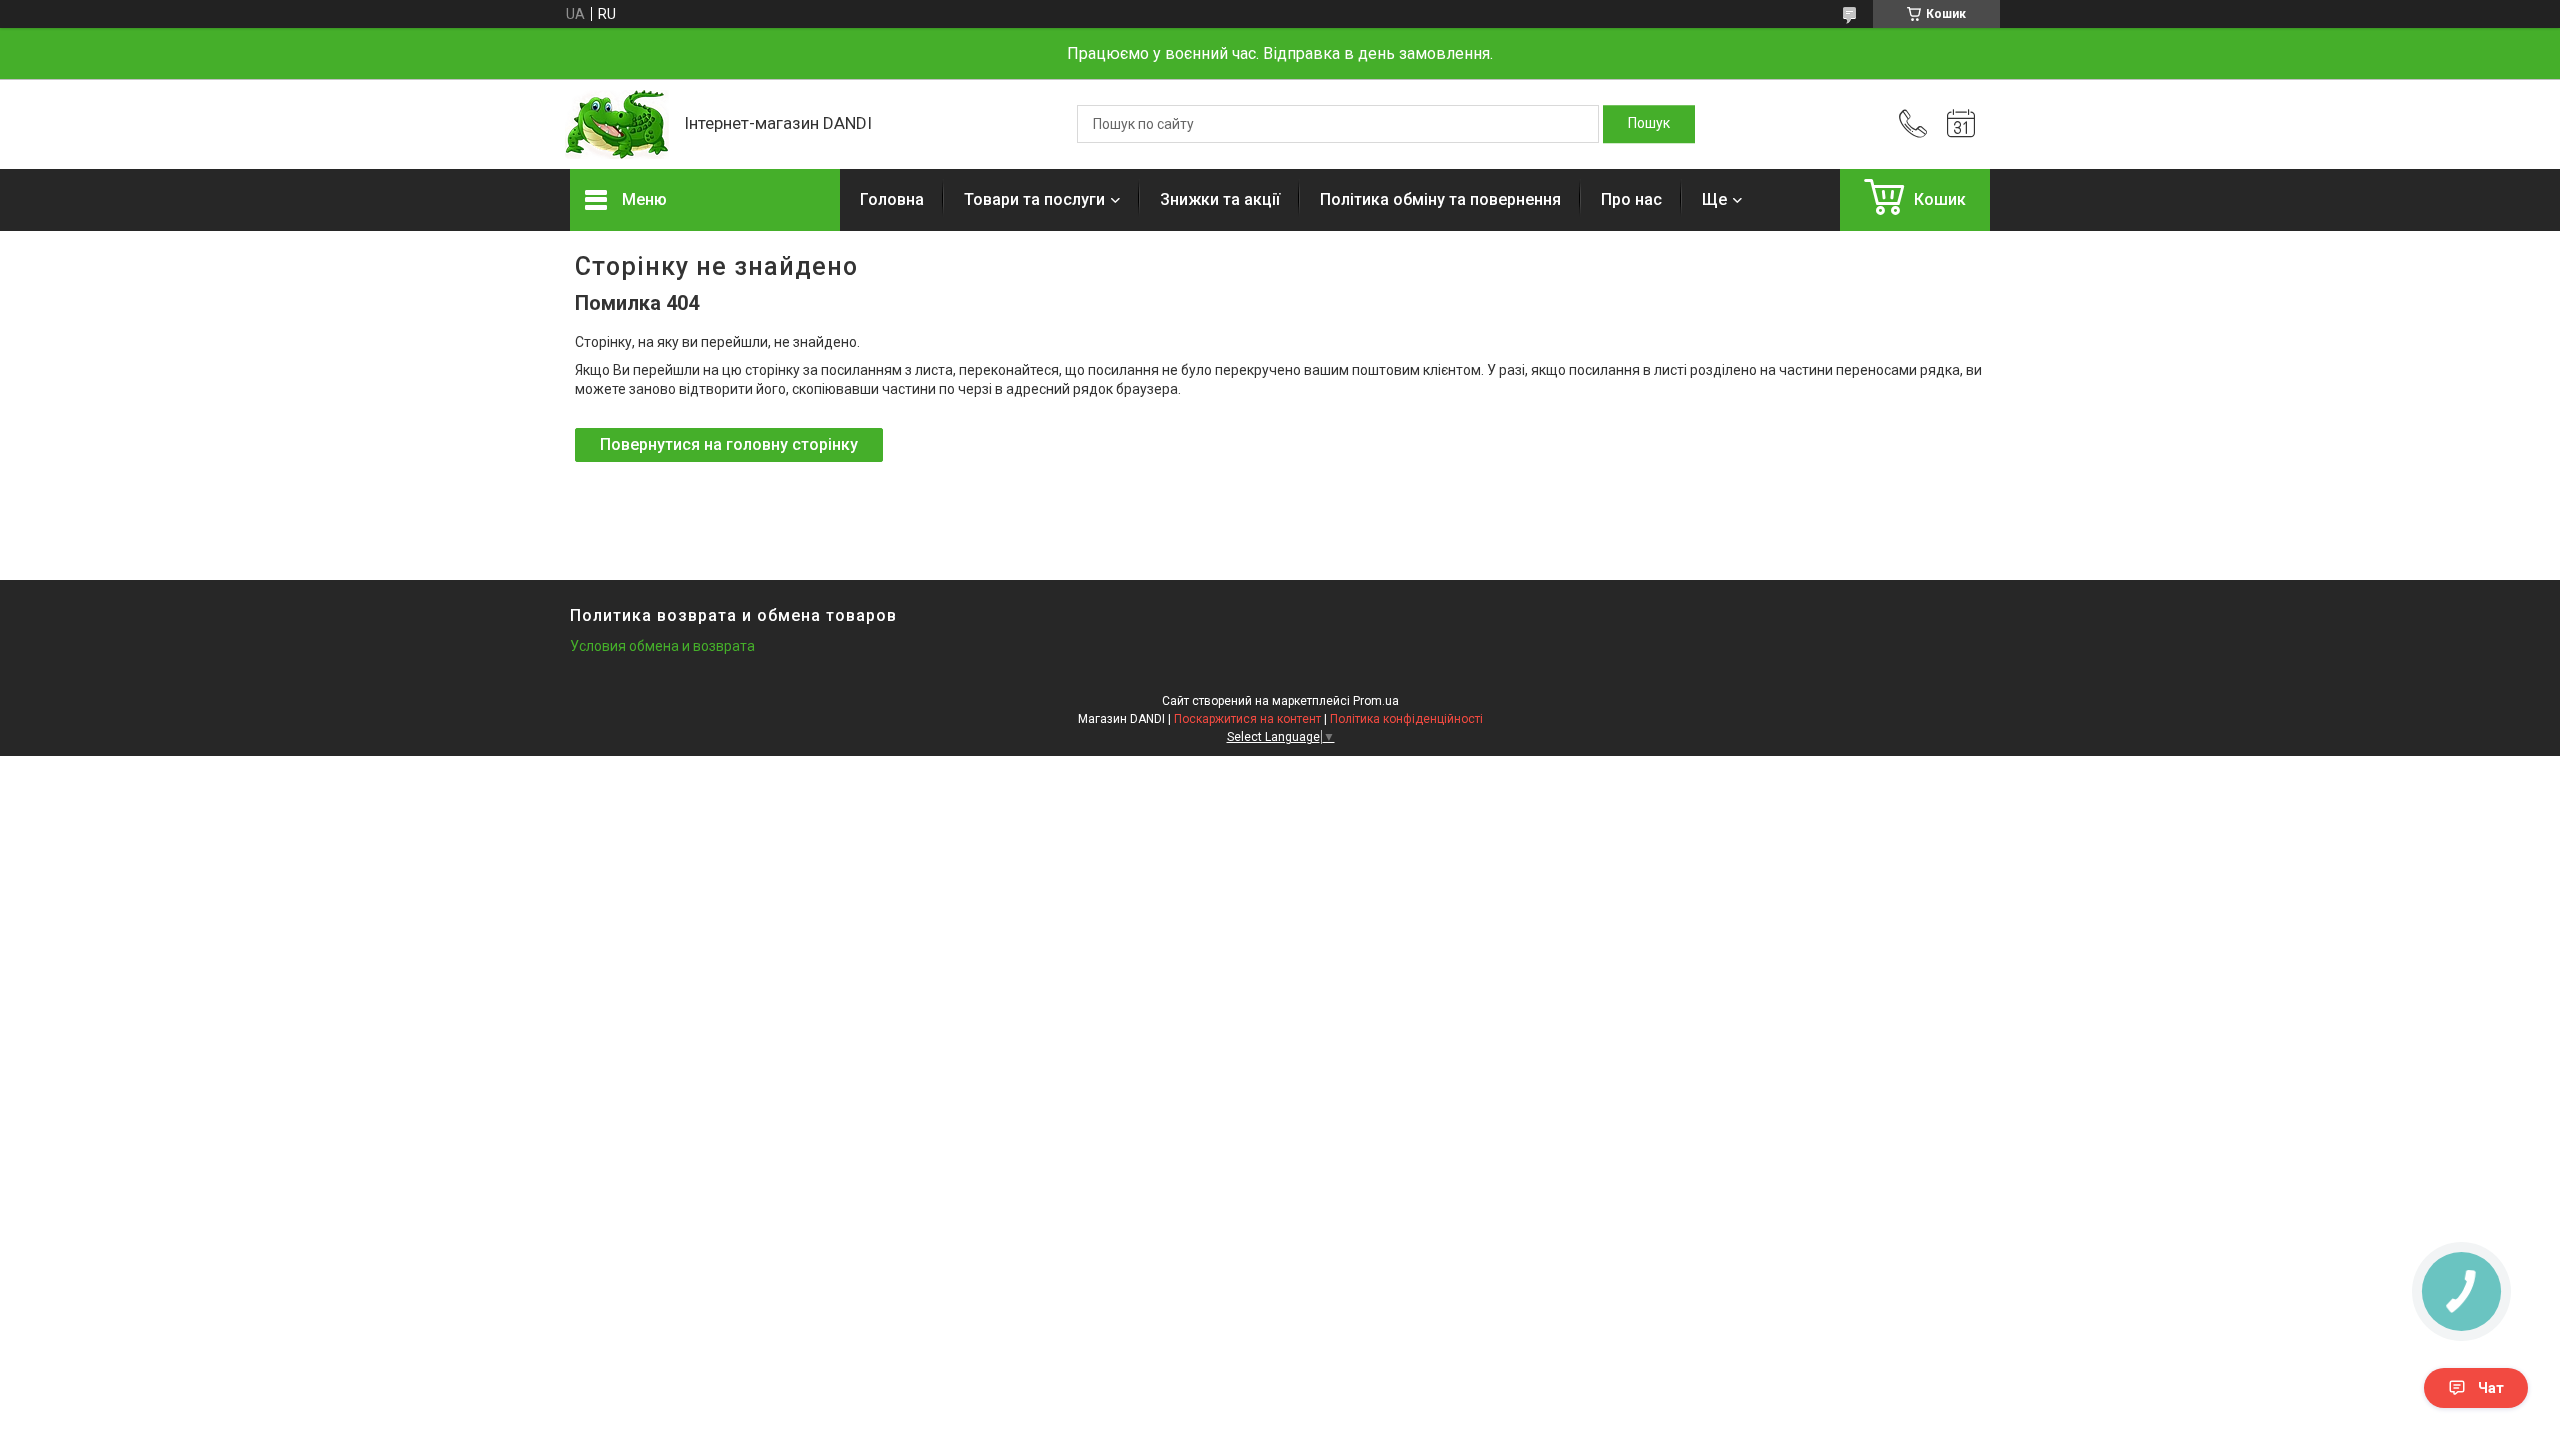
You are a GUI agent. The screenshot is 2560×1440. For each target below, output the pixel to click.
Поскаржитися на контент (1247, 719)
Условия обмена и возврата (662, 646)
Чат (2491, 1388)
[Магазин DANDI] (617, 124)
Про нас (1631, 199)
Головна (892, 199)
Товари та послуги (1034, 199)
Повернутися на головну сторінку (729, 444)
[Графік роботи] (1961, 124)
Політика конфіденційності (1406, 719)
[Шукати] (1649, 124)
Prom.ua (1376, 701)
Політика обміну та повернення (1440, 199)
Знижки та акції (1220, 199)
